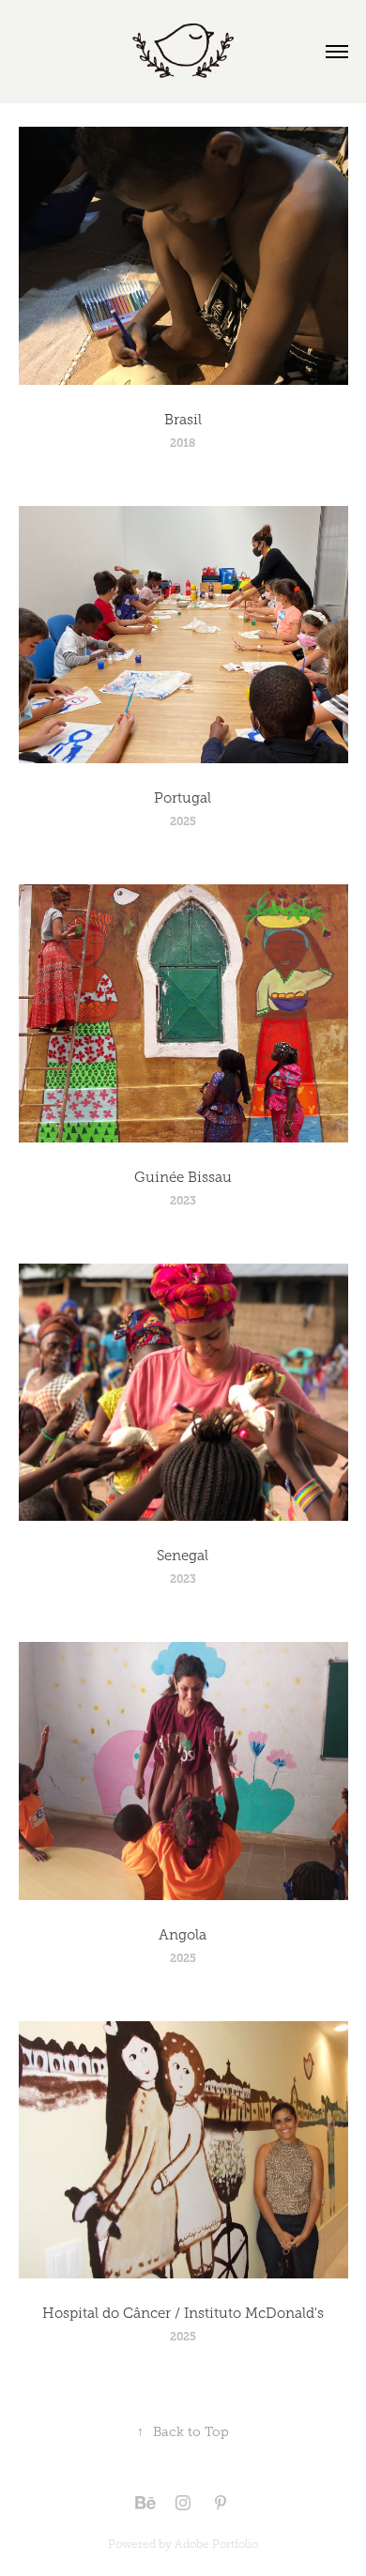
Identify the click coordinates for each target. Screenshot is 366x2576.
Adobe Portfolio (216, 2544)
